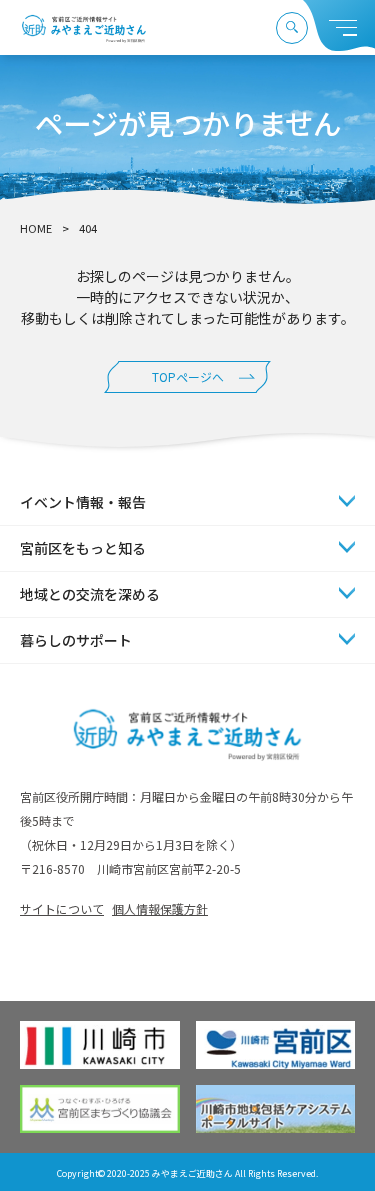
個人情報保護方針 (160, 908)
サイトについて (62, 908)
